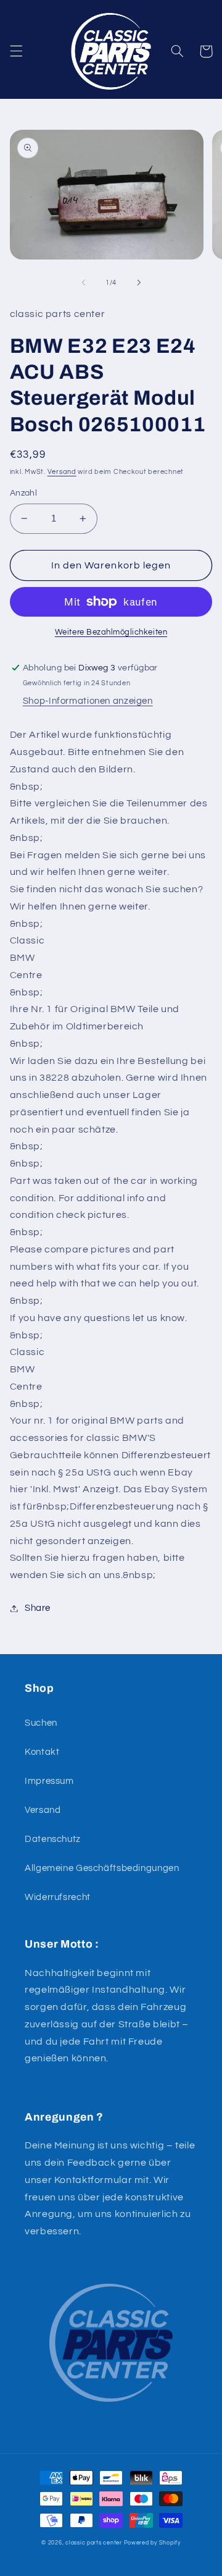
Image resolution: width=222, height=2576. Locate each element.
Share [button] (38, 1608)
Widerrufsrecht (58, 1897)
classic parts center (94, 2543)
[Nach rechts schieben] (139, 282)
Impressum (49, 1781)
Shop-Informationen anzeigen (88, 701)
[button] (16, 51)
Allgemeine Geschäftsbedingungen (102, 1868)
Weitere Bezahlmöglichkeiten (111, 632)
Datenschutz (53, 1839)
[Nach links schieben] (83, 282)
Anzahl (24, 493)
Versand (62, 472)
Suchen (41, 1723)
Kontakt (42, 1752)
